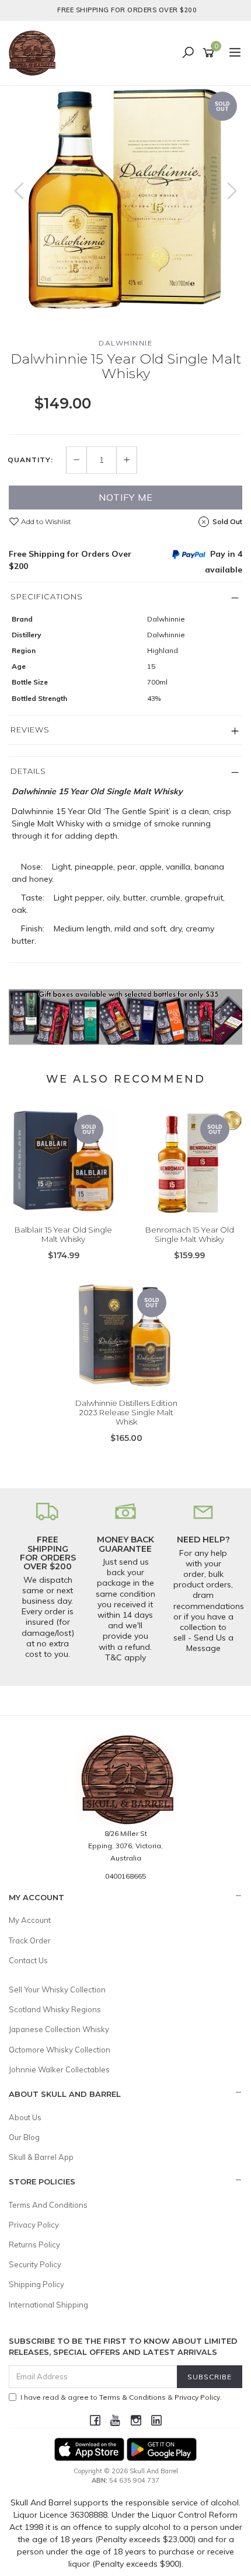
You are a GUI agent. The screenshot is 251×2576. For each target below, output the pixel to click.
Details (28, 771)
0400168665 (125, 1876)
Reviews (30, 729)
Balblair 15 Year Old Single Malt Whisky (63, 1234)
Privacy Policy (34, 2225)
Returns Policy (34, 2245)
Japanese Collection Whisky (59, 2029)
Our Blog (24, 2137)
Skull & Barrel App (41, 2157)
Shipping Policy (36, 2284)
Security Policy (35, 2264)
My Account (30, 1920)
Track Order (30, 1940)
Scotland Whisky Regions (55, 2009)
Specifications (47, 596)
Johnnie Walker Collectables (59, 2069)
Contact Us (28, 1960)
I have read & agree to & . (121, 2397)
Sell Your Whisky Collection (57, 1989)
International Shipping (48, 2305)
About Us (25, 2117)
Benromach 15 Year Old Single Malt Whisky (190, 1234)
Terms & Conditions (133, 2397)
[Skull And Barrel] (35, 53)
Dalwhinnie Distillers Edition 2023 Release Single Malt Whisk (126, 1412)
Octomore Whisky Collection (60, 2050)
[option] (125, 203)
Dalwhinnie (125, 343)
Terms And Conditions (48, 2205)
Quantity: (30, 460)
